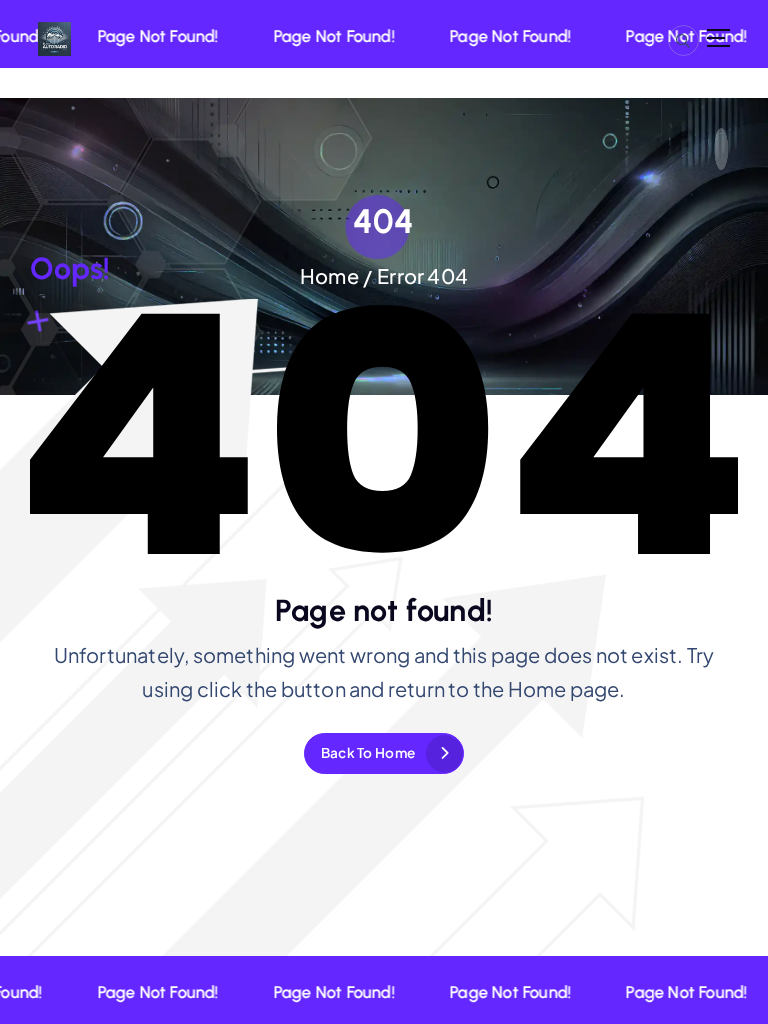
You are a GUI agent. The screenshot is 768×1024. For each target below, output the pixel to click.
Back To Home (368, 752)
